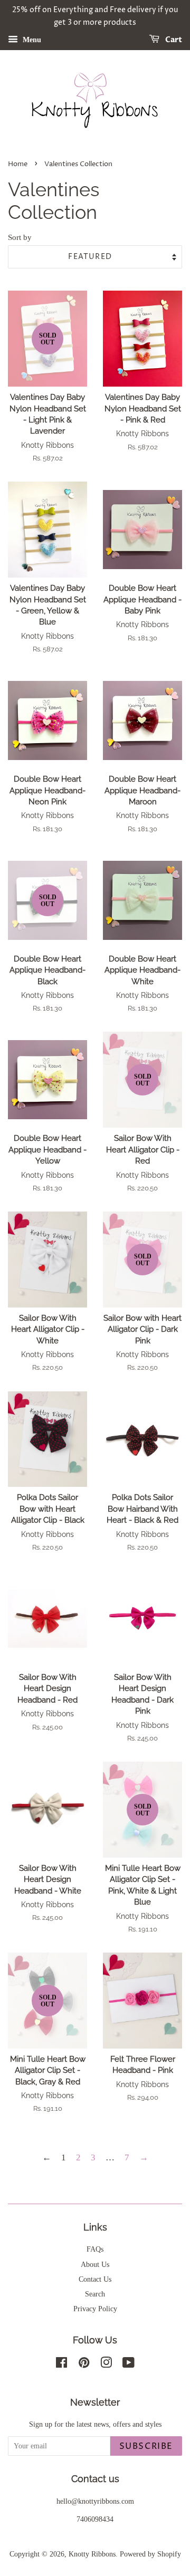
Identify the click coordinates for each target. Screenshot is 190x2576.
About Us (95, 2264)
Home (18, 164)
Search (95, 2294)
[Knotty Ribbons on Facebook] (61, 2364)
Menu (31, 39)
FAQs (95, 2249)
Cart (173, 40)
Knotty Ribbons (92, 2554)
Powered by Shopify (150, 2554)
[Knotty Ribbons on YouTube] (129, 2364)
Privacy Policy (95, 2309)
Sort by (20, 237)
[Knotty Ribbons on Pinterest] (84, 2364)
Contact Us (95, 2279)
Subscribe (146, 2446)
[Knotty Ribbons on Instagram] (106, 2364)
